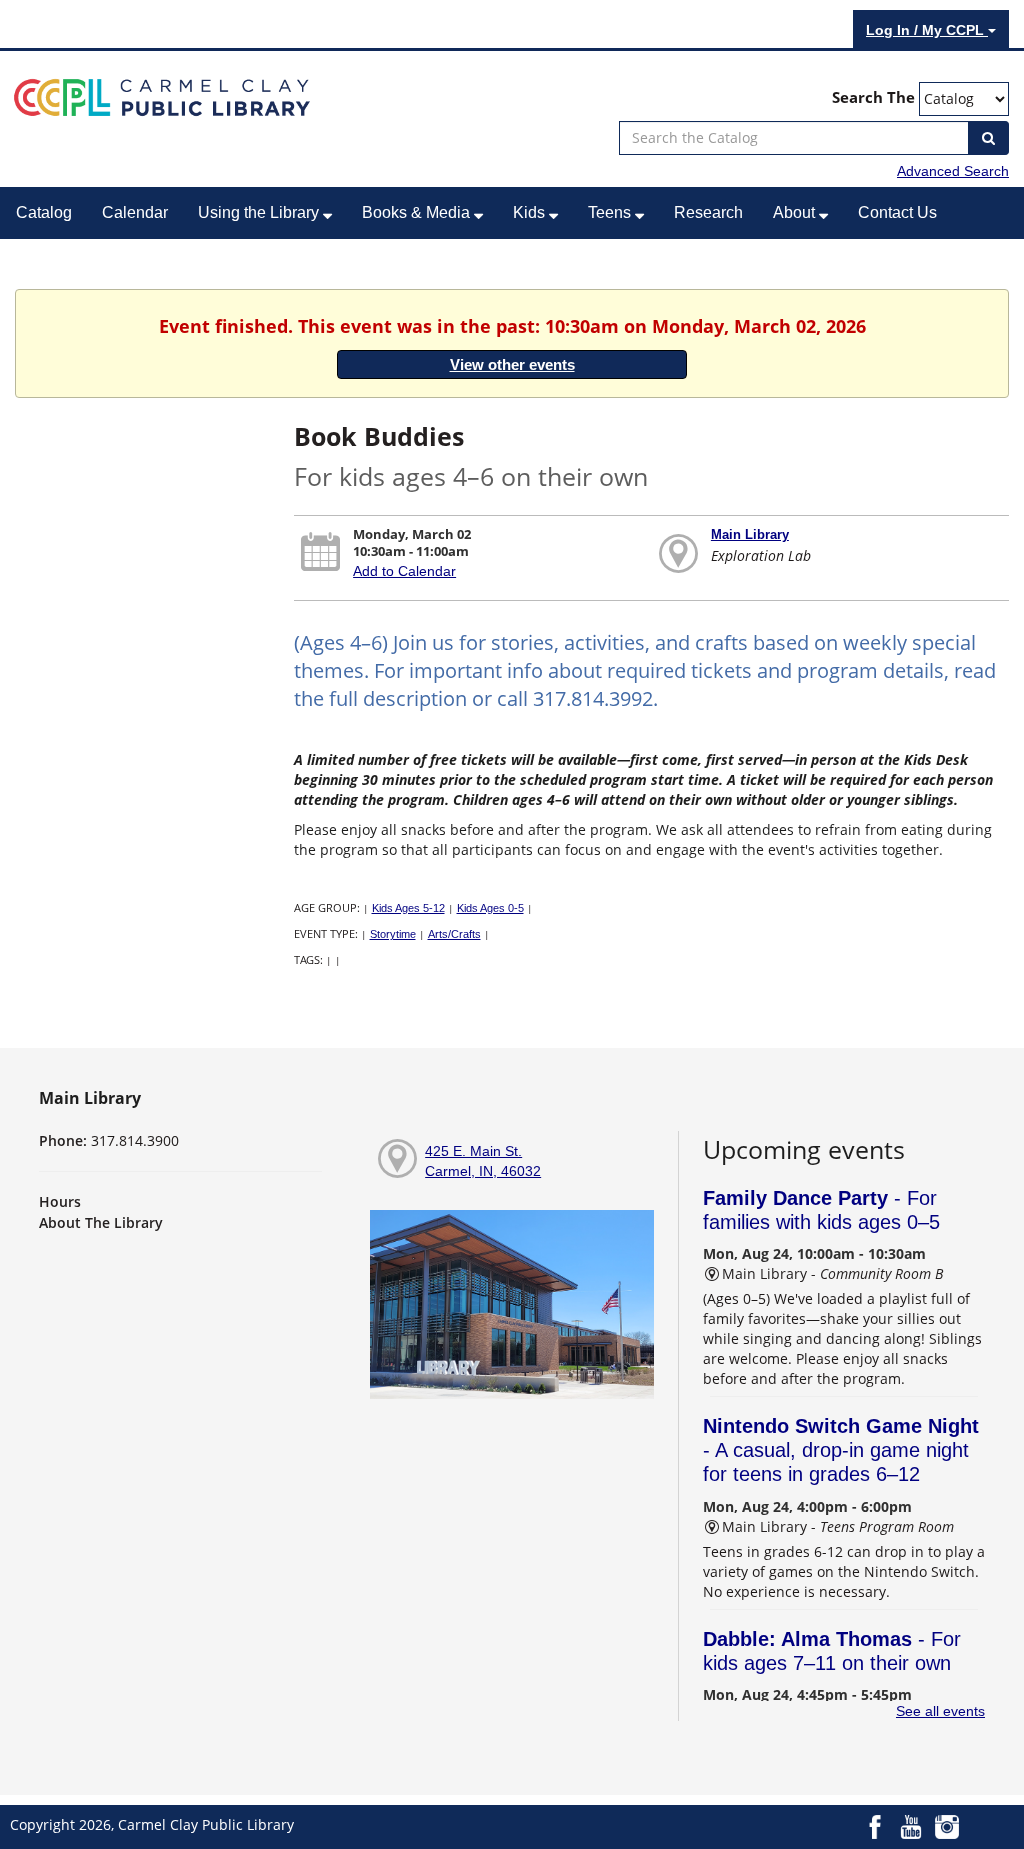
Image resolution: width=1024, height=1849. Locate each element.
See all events (940, 1711)
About (796, 212)
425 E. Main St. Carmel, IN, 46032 (483, 1161)
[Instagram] (947, 1825)
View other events (512, 364)
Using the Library (260, 212)
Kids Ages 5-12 (408, 908)
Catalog (44, 212)
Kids (531, 212)
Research (708, 212)
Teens (611, 212)
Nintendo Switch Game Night (841, 1450)
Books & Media (418, 212)
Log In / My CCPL (927, 30)
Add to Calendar (404, 571)
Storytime (393, 934)
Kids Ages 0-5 (490, 908)
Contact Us (897, 212)
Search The (873, 97)
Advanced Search (953, 171)
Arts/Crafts (454, 934)
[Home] (162, 96)
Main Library (750, 534)
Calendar (135, 212)
